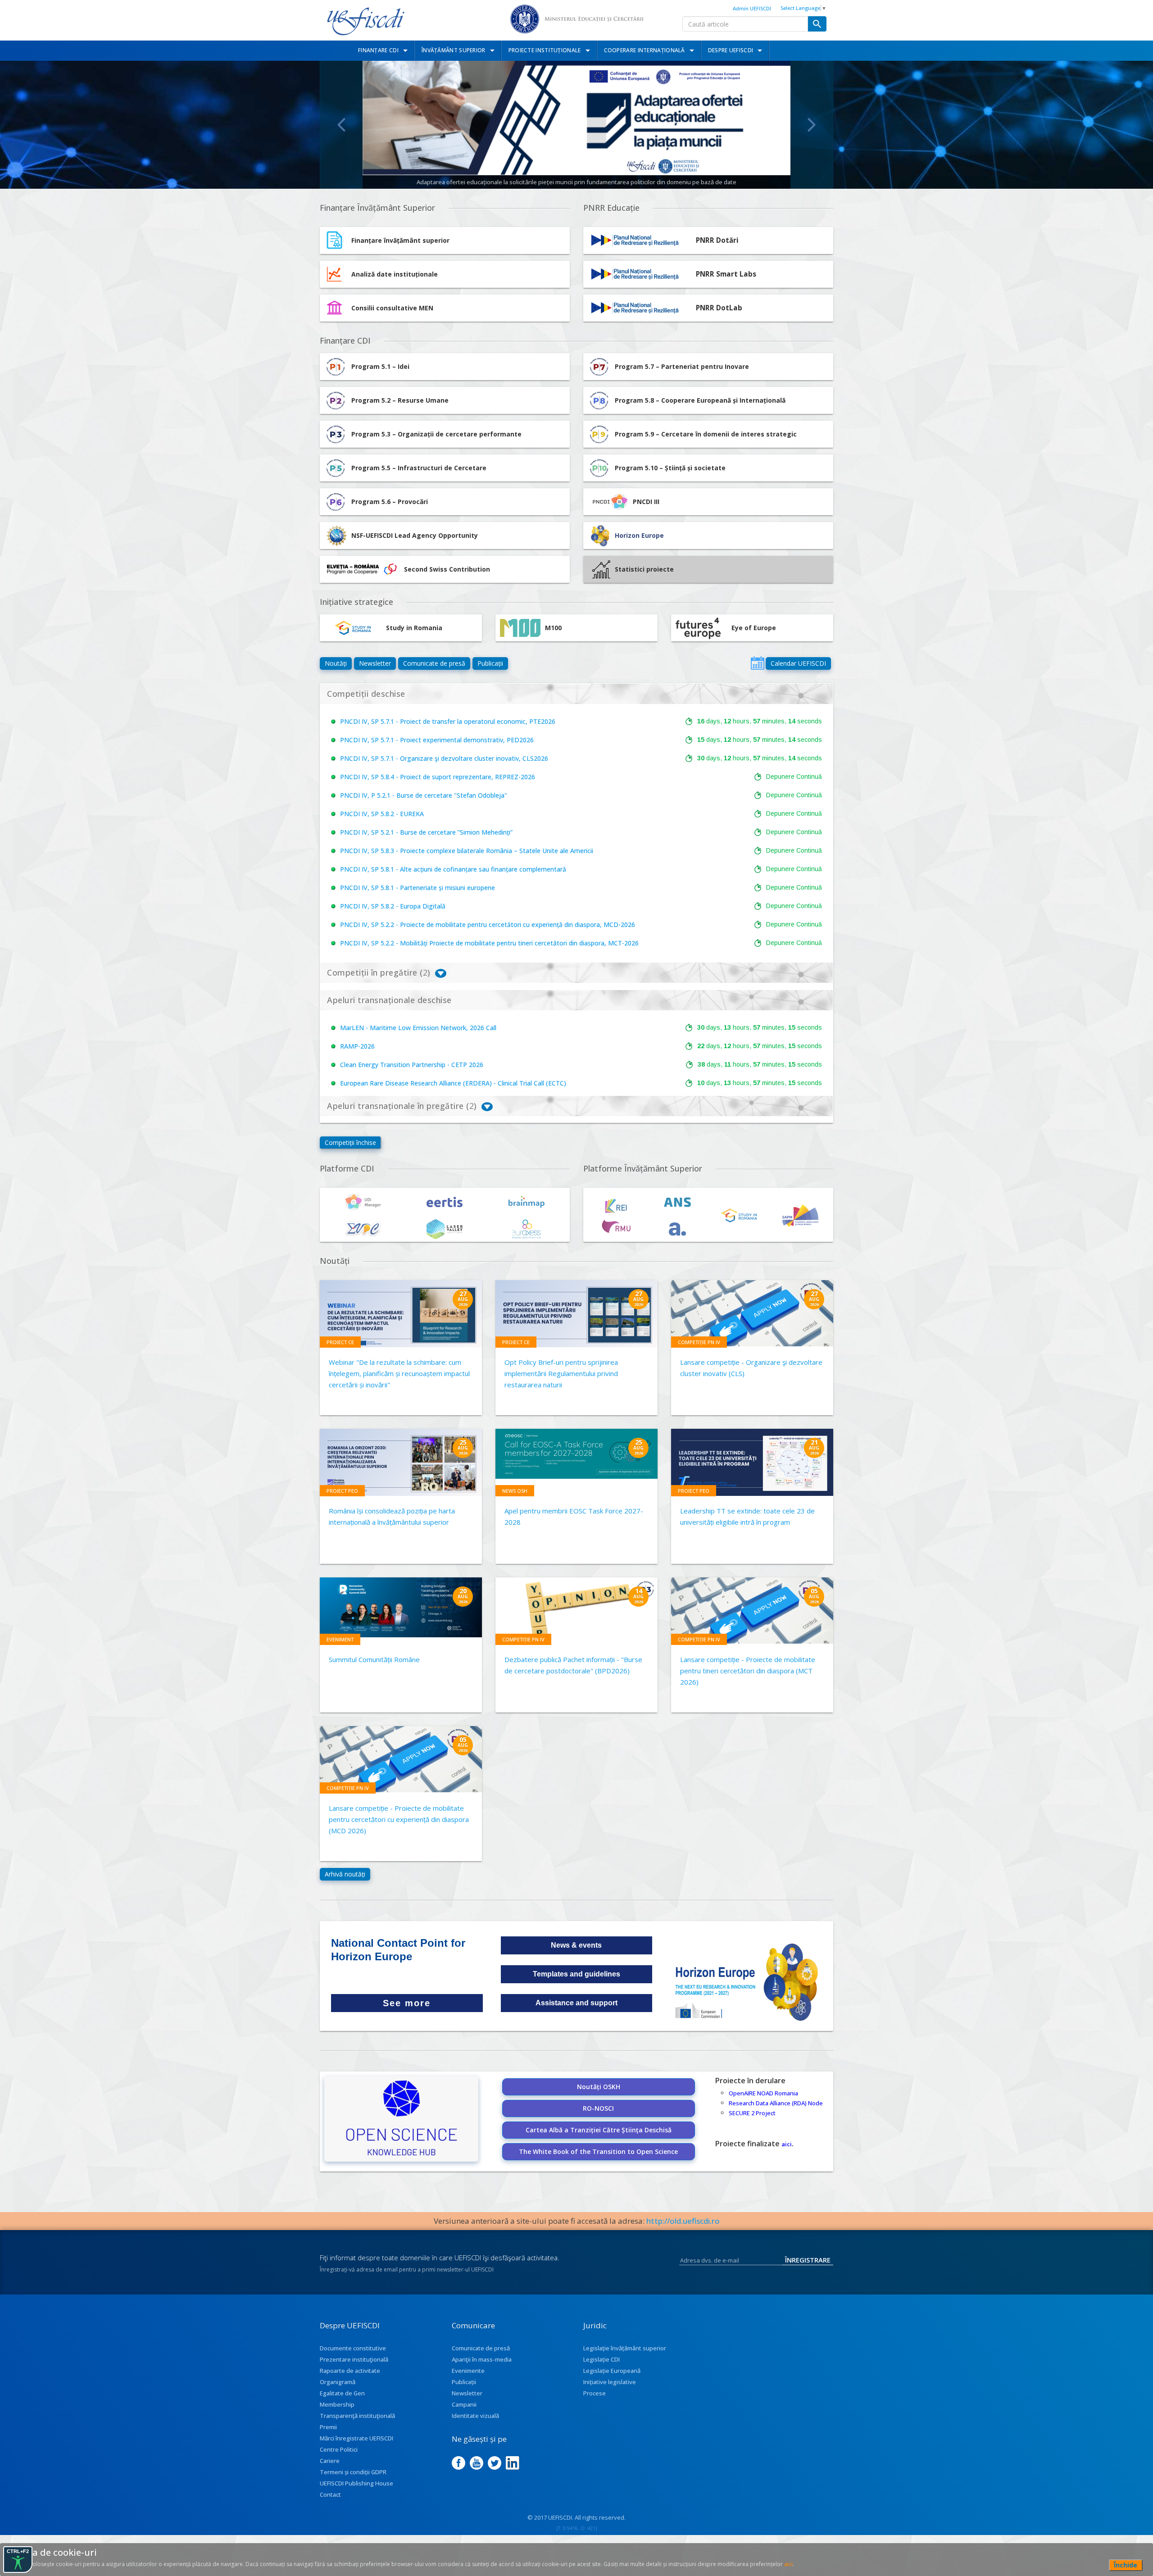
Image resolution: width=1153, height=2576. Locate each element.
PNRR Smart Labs (726, 274)
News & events (576, 1945)
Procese (595, 2393)
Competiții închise (350, 1143)
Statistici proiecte (644, 569)
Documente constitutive (353, 2348)
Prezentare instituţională (354, 2359)
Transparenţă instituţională (357, 2416)
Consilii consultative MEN (392, 308)
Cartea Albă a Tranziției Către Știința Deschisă (599, 2130)
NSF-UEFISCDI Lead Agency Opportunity (415, 535)
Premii (328, 2427)
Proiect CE (340, 1342)
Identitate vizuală (475, 2416)
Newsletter (375, 663)
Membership (337, 2404)
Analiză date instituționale (395, 274)
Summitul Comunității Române (374, 1659)
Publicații (490, 663)
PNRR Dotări (717, 240)
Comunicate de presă (434, 663)
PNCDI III (646, 502)
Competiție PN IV (699, 1342)
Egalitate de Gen (342, 2393)
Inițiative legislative (610, 2382)
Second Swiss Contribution (447, 569)
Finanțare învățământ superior (400, 240)
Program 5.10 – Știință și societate (670, 468)
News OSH (515, 1491)
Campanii (464, 2404)
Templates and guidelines (576, 1974)
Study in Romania (414, 628)
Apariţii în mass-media (482, 2359)
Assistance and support (576, 2003)
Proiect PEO (342, 1491)
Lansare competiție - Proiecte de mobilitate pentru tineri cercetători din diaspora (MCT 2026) (748, 1671)
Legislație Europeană (612, 2371)
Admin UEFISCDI (752, 8)
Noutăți (336, 663)
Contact (330, 2494)
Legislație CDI (601, 2359)
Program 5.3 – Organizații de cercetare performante (436, 434)
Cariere (330, 2461)
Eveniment (340, 1639)
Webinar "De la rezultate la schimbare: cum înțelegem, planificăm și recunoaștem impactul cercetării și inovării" (399, 1373)
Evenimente (468, 2371)
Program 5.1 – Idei (380, 366)
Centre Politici (339, 2449)
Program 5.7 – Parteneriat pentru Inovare (682, 366)
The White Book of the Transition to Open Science (598, 2151)
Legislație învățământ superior (625, 2348)
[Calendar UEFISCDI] (758, 663)
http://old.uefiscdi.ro (683, 2221)
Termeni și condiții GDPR (353, 2472)
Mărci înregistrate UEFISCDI (356, 2438)
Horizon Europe (639, 535)
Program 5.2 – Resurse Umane (400, 400)
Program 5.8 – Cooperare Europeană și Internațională (700, 400)
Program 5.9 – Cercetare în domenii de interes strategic (706, 434)
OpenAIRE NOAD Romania (763, 2093)
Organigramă (338, 2382)
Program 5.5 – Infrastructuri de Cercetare (419, 468)
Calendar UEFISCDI (798, 663)
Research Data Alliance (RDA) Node (776, 2103)
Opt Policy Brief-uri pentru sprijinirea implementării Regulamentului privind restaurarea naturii (561, 1373)
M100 (553, 628)
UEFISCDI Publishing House (356, 2483)
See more (407, 2003)
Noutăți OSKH (599, 2087)
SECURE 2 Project (752, 2113)
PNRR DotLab (719, 308)
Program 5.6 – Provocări (390, 502)
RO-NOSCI (598, 2108)
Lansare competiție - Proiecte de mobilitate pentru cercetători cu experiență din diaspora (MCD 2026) (399, 1819)
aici (787, 2144)
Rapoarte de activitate (350, 2371)
